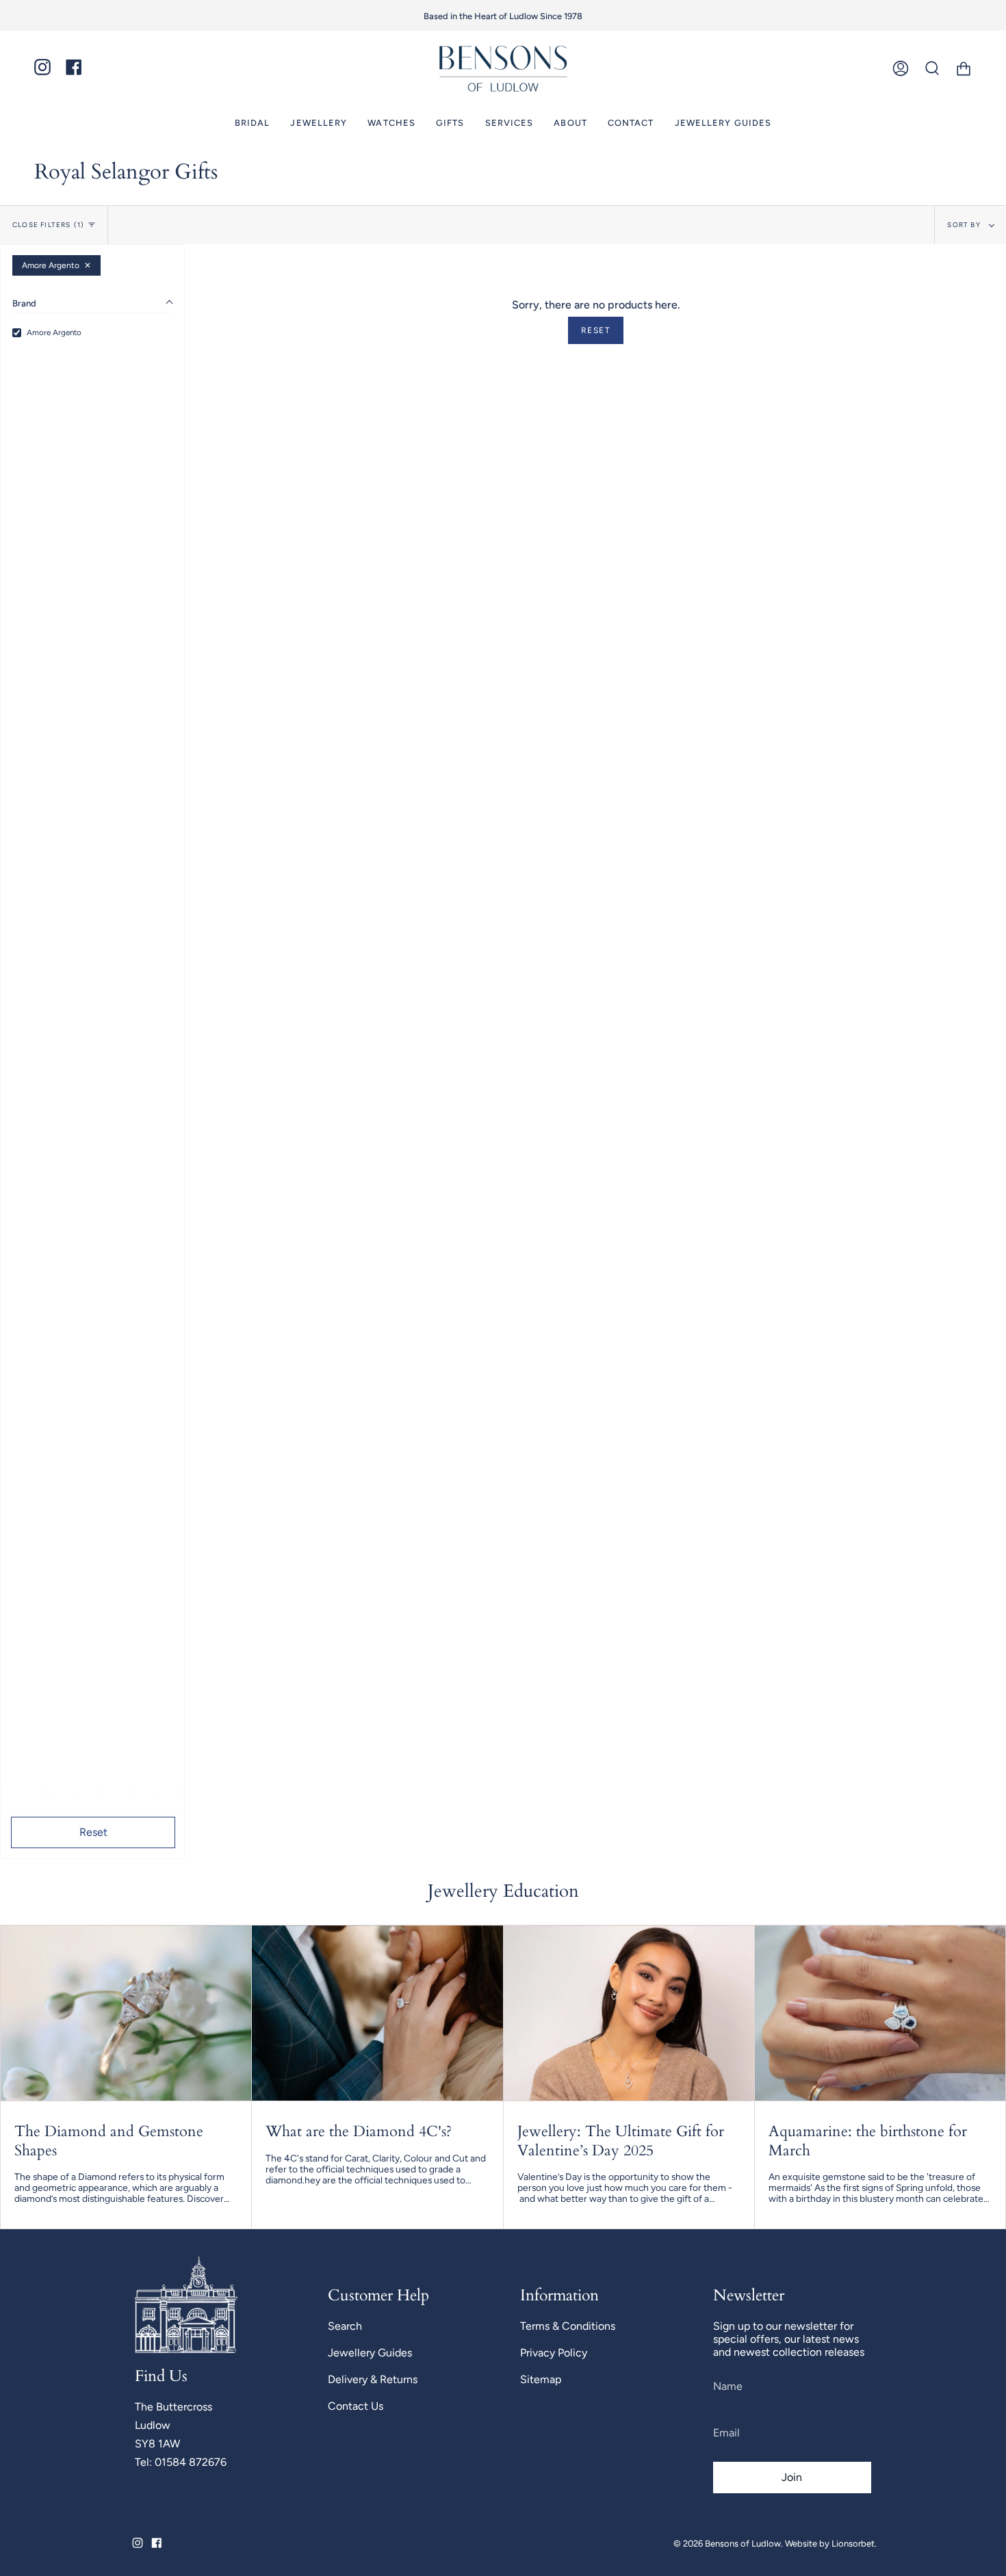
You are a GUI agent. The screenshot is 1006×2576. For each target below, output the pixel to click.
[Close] (825, 1138)
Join (674, 1367)
